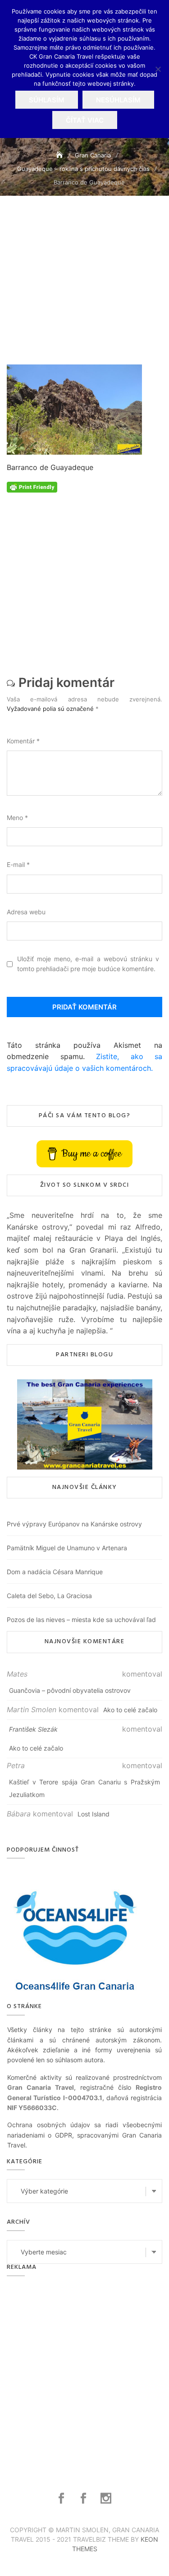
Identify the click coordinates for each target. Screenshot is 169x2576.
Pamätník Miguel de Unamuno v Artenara (67, 1548)
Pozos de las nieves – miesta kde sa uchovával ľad (81, 1620)
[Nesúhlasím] (158, 69)
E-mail (18, 864)
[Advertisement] (84, 292)
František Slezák (33, 1729)
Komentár (23, 741)
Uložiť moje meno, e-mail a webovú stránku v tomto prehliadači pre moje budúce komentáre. (88, 964)
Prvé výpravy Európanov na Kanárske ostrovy (74, 1524)
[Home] (60, 155)
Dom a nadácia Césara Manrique (55, 1572)
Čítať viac (85, 120)
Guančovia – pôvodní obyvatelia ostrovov (70, 1690)
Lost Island (94, 1814)
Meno (17, 818)
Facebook (62, 2498)
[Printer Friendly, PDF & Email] (32, 486)
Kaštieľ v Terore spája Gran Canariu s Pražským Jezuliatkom (84, 1788)
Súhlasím (47, 100)
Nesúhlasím (118, 100)
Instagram (107, 2498)
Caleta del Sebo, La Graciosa (49, 1596)
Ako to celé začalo (130, 1710)
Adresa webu (26, 912)
